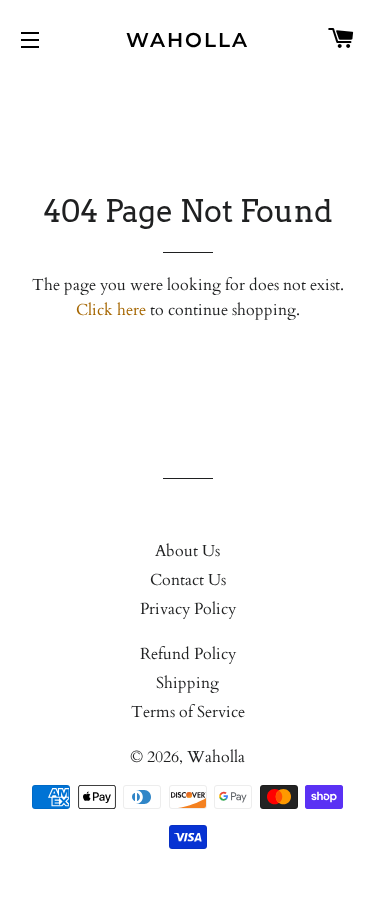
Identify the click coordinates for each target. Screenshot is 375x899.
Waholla (187, 40)
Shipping (187, 683)
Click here (111, 310)
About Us (187, 551)
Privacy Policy (188, 609)
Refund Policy (188, 654)
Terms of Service (188, 712)
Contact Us (188, 580)
